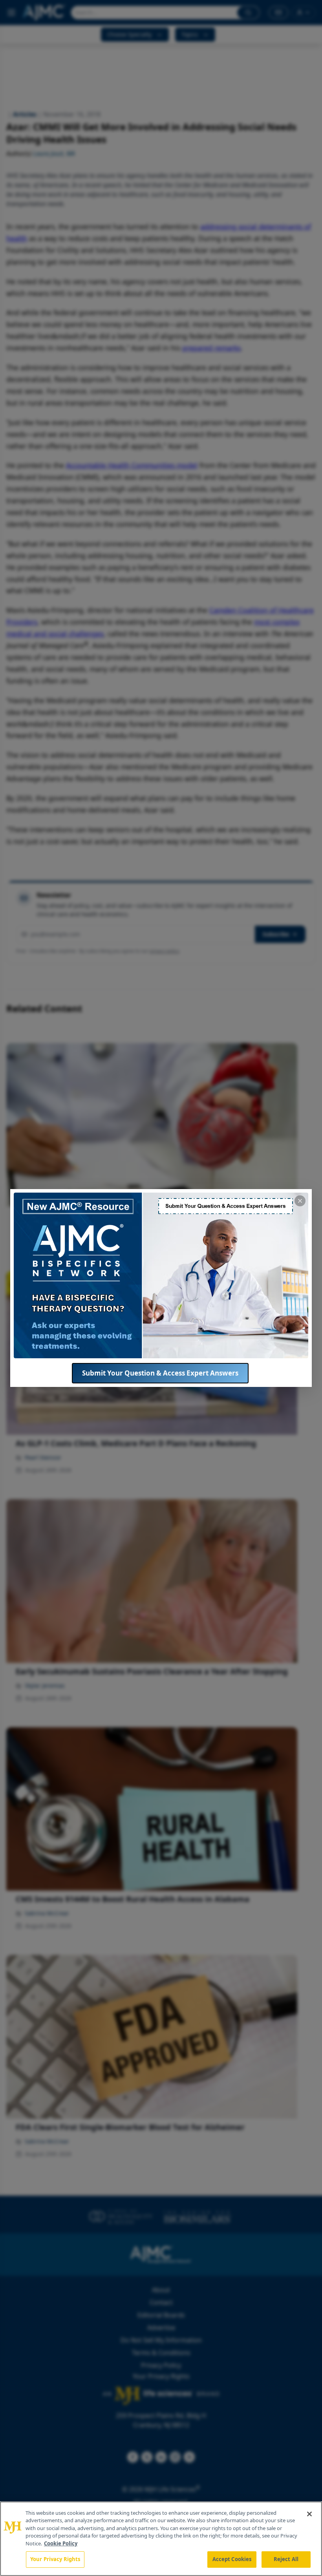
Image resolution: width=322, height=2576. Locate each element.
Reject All (286, 2559)
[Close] (309, 2514)
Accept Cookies (232, 2559)
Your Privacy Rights (55, 2559)
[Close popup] (300, 1201)
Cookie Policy (61, 2543)
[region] (161, 2539)
